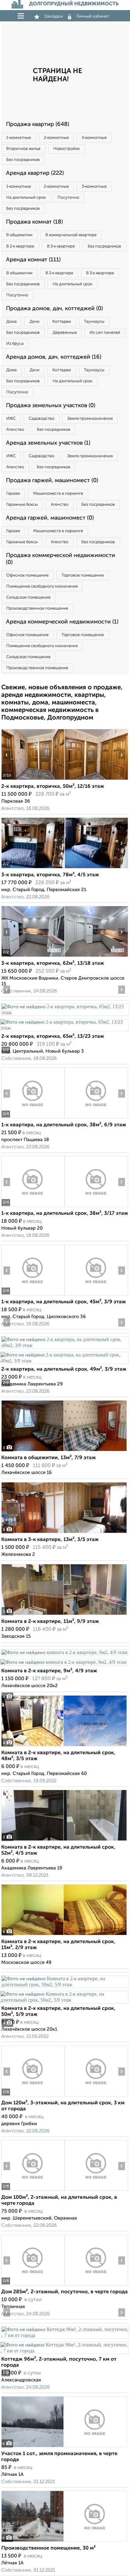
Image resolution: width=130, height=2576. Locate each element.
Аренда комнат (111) (33, 260)
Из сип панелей (105, 333)
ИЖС (11, 419)
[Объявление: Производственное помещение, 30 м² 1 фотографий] (64, 2542)
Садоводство (41, 419)
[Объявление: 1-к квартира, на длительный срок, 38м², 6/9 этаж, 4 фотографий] (33, 1118)
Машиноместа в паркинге (58, 494)
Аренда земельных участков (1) (48, 443)
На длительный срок (26, 198)
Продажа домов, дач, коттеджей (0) (54, 309)
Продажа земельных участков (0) (51, 406)
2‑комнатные (56, 138)
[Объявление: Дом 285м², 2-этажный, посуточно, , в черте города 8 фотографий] (33, 2285)
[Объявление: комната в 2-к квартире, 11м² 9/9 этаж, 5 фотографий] (64, 1615)
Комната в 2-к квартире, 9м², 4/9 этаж (49, 1671)
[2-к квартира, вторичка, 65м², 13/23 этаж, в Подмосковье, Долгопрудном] (65, 1012)
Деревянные (65, 333)
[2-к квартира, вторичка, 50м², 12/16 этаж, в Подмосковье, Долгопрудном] (33, 780)
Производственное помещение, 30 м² (48, 2548)
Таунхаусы (94, 322)
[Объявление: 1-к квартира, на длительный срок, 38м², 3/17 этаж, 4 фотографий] (33, 1207)
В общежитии (19, 235)
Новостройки (67, 149)
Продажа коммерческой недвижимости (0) (61, 559)
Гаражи (13, 494)
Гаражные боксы (22, 505)
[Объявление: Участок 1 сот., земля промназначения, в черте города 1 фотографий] (64, 2447)
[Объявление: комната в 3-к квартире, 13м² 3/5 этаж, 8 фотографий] (64, 1533)
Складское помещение (28, 597)
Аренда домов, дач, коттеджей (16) (54, 357)
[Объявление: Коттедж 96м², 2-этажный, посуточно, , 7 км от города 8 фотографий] (65, 2335)
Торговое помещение (83, 575)
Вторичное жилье (23, 149)
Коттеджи (62, 322)
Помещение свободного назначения (42, 586)
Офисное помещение (27, 575)
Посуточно (68, 198)
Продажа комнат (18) (34, 222)
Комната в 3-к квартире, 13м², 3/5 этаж (50, 1540)
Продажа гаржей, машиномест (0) (52, 481)
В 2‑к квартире (20, 246)
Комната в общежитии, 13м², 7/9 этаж (49, 1458)
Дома (12, 322)
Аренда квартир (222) (35, 173)
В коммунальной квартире (71, 235)
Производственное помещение (37, 608)
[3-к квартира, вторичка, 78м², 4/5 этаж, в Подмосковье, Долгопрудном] (33, 868)
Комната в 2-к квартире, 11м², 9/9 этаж (50, 1622)
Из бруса (15, 344)
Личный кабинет (93, 16)
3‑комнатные (94, 138)
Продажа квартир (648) (38, 124)
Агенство (15, 430)
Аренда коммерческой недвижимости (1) (62, 622)
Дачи (35, 322)
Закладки (53, 16)
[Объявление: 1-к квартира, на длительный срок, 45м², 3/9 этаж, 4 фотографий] (33, 1295)
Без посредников (23, 160)
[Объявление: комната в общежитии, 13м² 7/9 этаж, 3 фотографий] (64, 1451)
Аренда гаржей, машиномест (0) (50, 518)
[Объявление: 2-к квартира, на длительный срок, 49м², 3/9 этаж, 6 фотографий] (65, 1345)
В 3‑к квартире (61, 246)
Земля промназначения (90, 419)
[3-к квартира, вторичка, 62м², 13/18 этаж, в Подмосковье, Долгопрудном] (33, 957)
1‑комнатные (19, 138)
